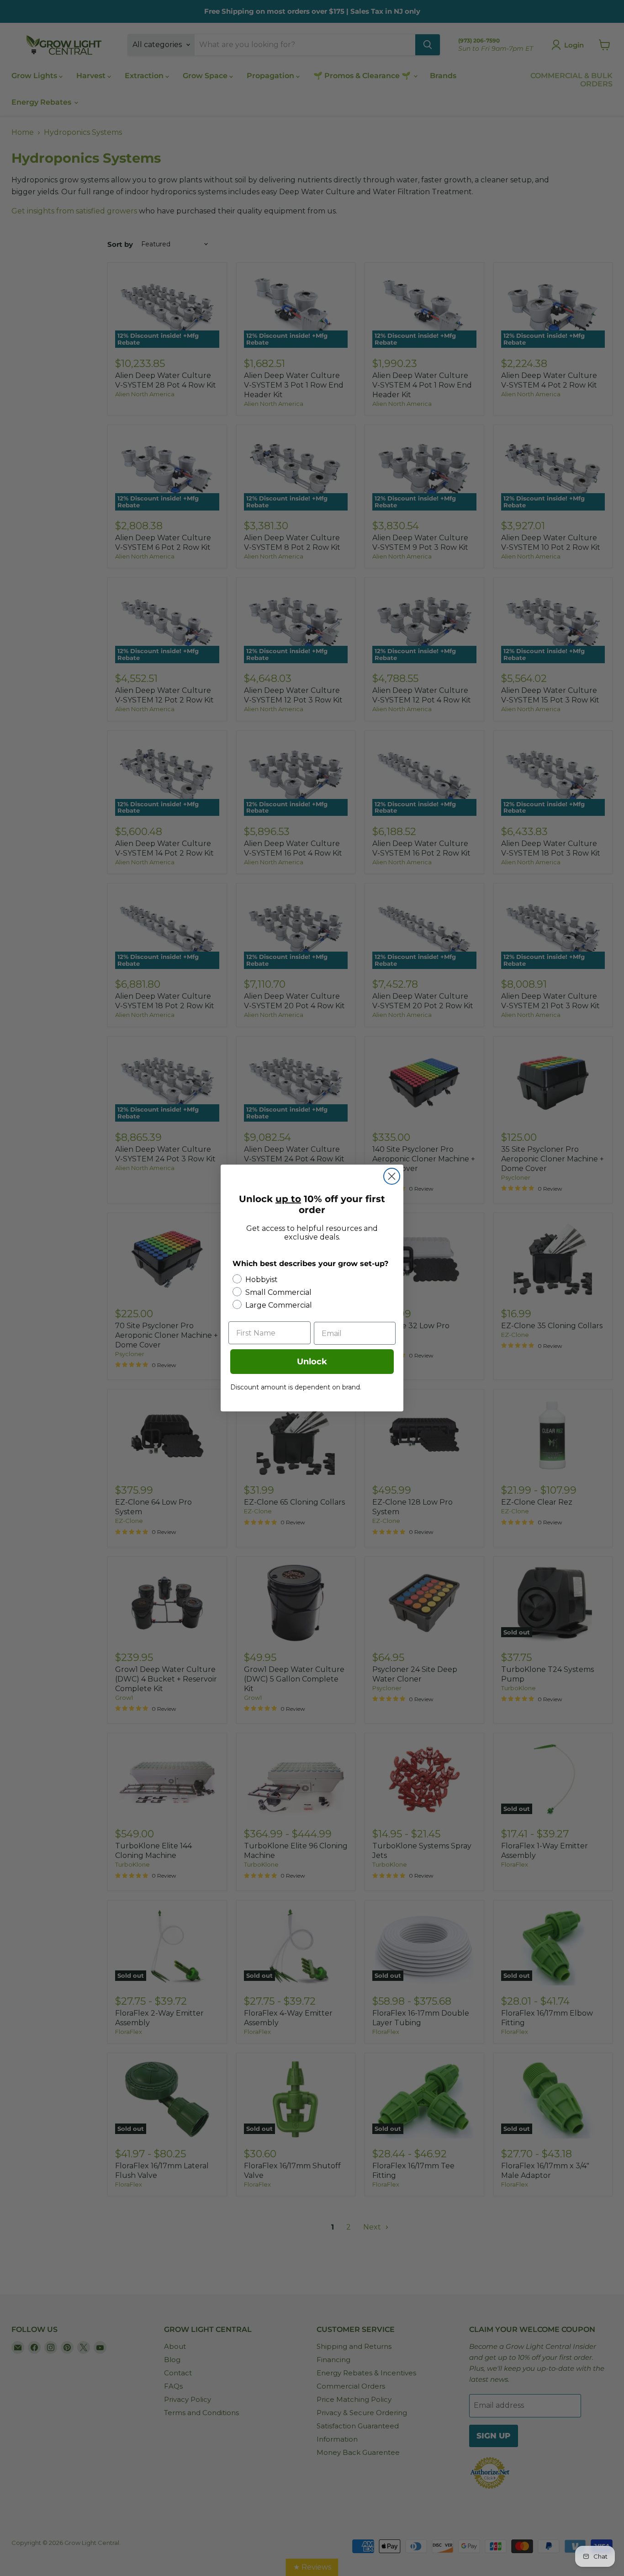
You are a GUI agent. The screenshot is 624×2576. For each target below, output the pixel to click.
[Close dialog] (392, 1176)
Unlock (312, 1362)
